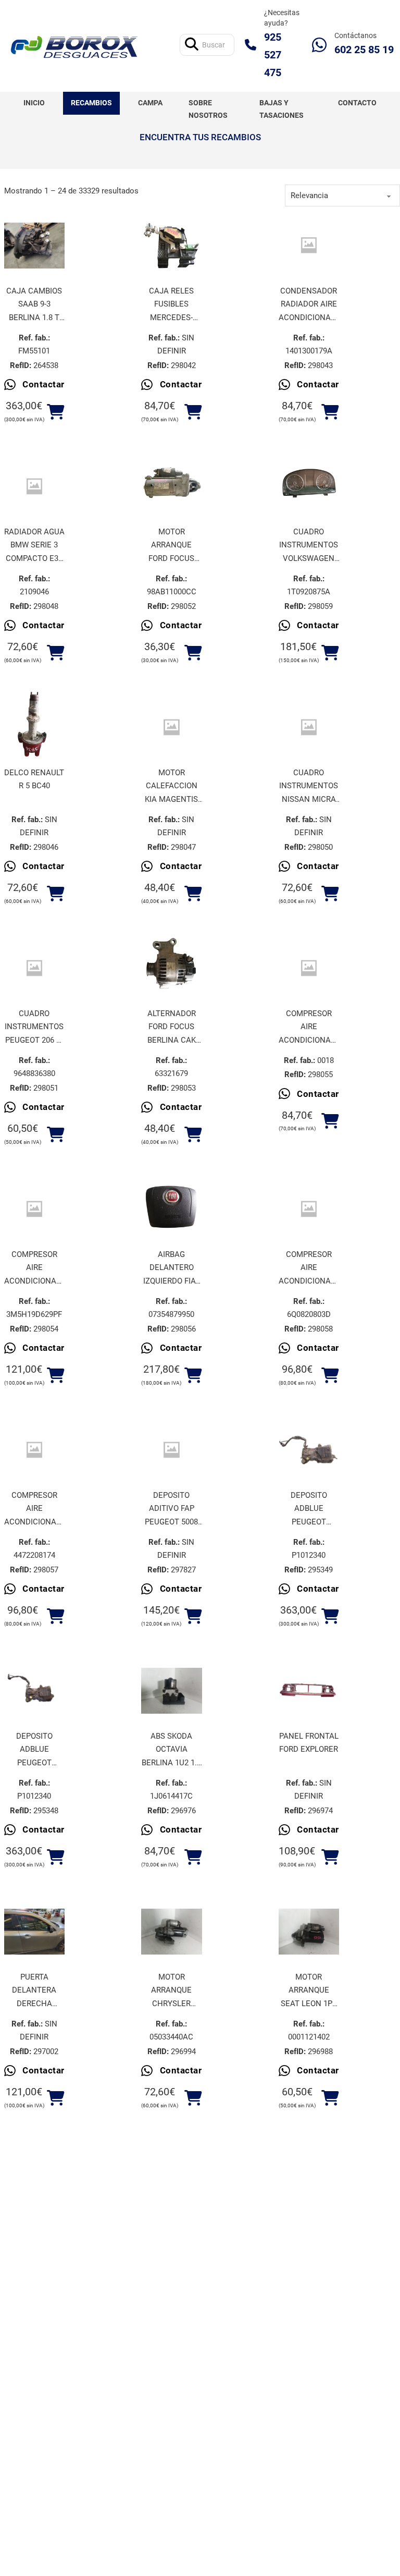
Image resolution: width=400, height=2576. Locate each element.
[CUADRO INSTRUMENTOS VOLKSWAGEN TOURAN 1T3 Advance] (309, 486)
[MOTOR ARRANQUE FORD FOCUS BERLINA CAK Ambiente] (172, 486)
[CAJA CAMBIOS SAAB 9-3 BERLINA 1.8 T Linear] (35, 246)
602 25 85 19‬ (364, 50)
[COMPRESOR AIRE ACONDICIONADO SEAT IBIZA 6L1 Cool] (309, 1209)
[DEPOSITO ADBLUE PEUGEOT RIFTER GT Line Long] (309, 1450)
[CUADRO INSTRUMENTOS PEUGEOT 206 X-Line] (35, 968)
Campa (150, 103)
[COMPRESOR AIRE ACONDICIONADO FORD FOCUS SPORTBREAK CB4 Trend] (35, 1209)
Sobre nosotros (208, 109)
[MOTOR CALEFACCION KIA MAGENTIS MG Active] (172, 727)
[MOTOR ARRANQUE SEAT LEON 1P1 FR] (309, 1932)
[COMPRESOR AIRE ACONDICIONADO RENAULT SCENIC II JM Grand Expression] (309, 968)
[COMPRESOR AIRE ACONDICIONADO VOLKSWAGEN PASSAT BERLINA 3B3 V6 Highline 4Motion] (35, 1450)
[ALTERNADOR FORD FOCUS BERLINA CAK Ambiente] (172, 968)
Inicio (34, 103)
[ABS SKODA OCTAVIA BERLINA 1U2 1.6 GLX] (172, 1691)
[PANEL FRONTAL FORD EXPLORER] (309, 1691)
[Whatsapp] (319, 45)
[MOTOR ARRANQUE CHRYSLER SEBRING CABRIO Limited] (172, 1932)
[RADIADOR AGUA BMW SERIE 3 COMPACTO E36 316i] (35, 486)
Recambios (91, 103)
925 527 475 (273, 55)
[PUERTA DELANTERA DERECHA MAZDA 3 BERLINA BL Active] (35, 1932)
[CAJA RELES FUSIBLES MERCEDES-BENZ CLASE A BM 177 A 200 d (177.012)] (172, 246)
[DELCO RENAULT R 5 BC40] (35, 727)
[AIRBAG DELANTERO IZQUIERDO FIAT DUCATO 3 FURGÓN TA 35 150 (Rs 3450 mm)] (172, 1209)
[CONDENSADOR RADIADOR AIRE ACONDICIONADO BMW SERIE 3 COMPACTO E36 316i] (309, 245)
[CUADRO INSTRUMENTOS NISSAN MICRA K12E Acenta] (309, 727)
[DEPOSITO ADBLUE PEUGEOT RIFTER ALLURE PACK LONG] (35, 1691)
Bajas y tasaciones (282, 109)
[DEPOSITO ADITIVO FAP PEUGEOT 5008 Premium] (172, 1450)
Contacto (357, 103)
